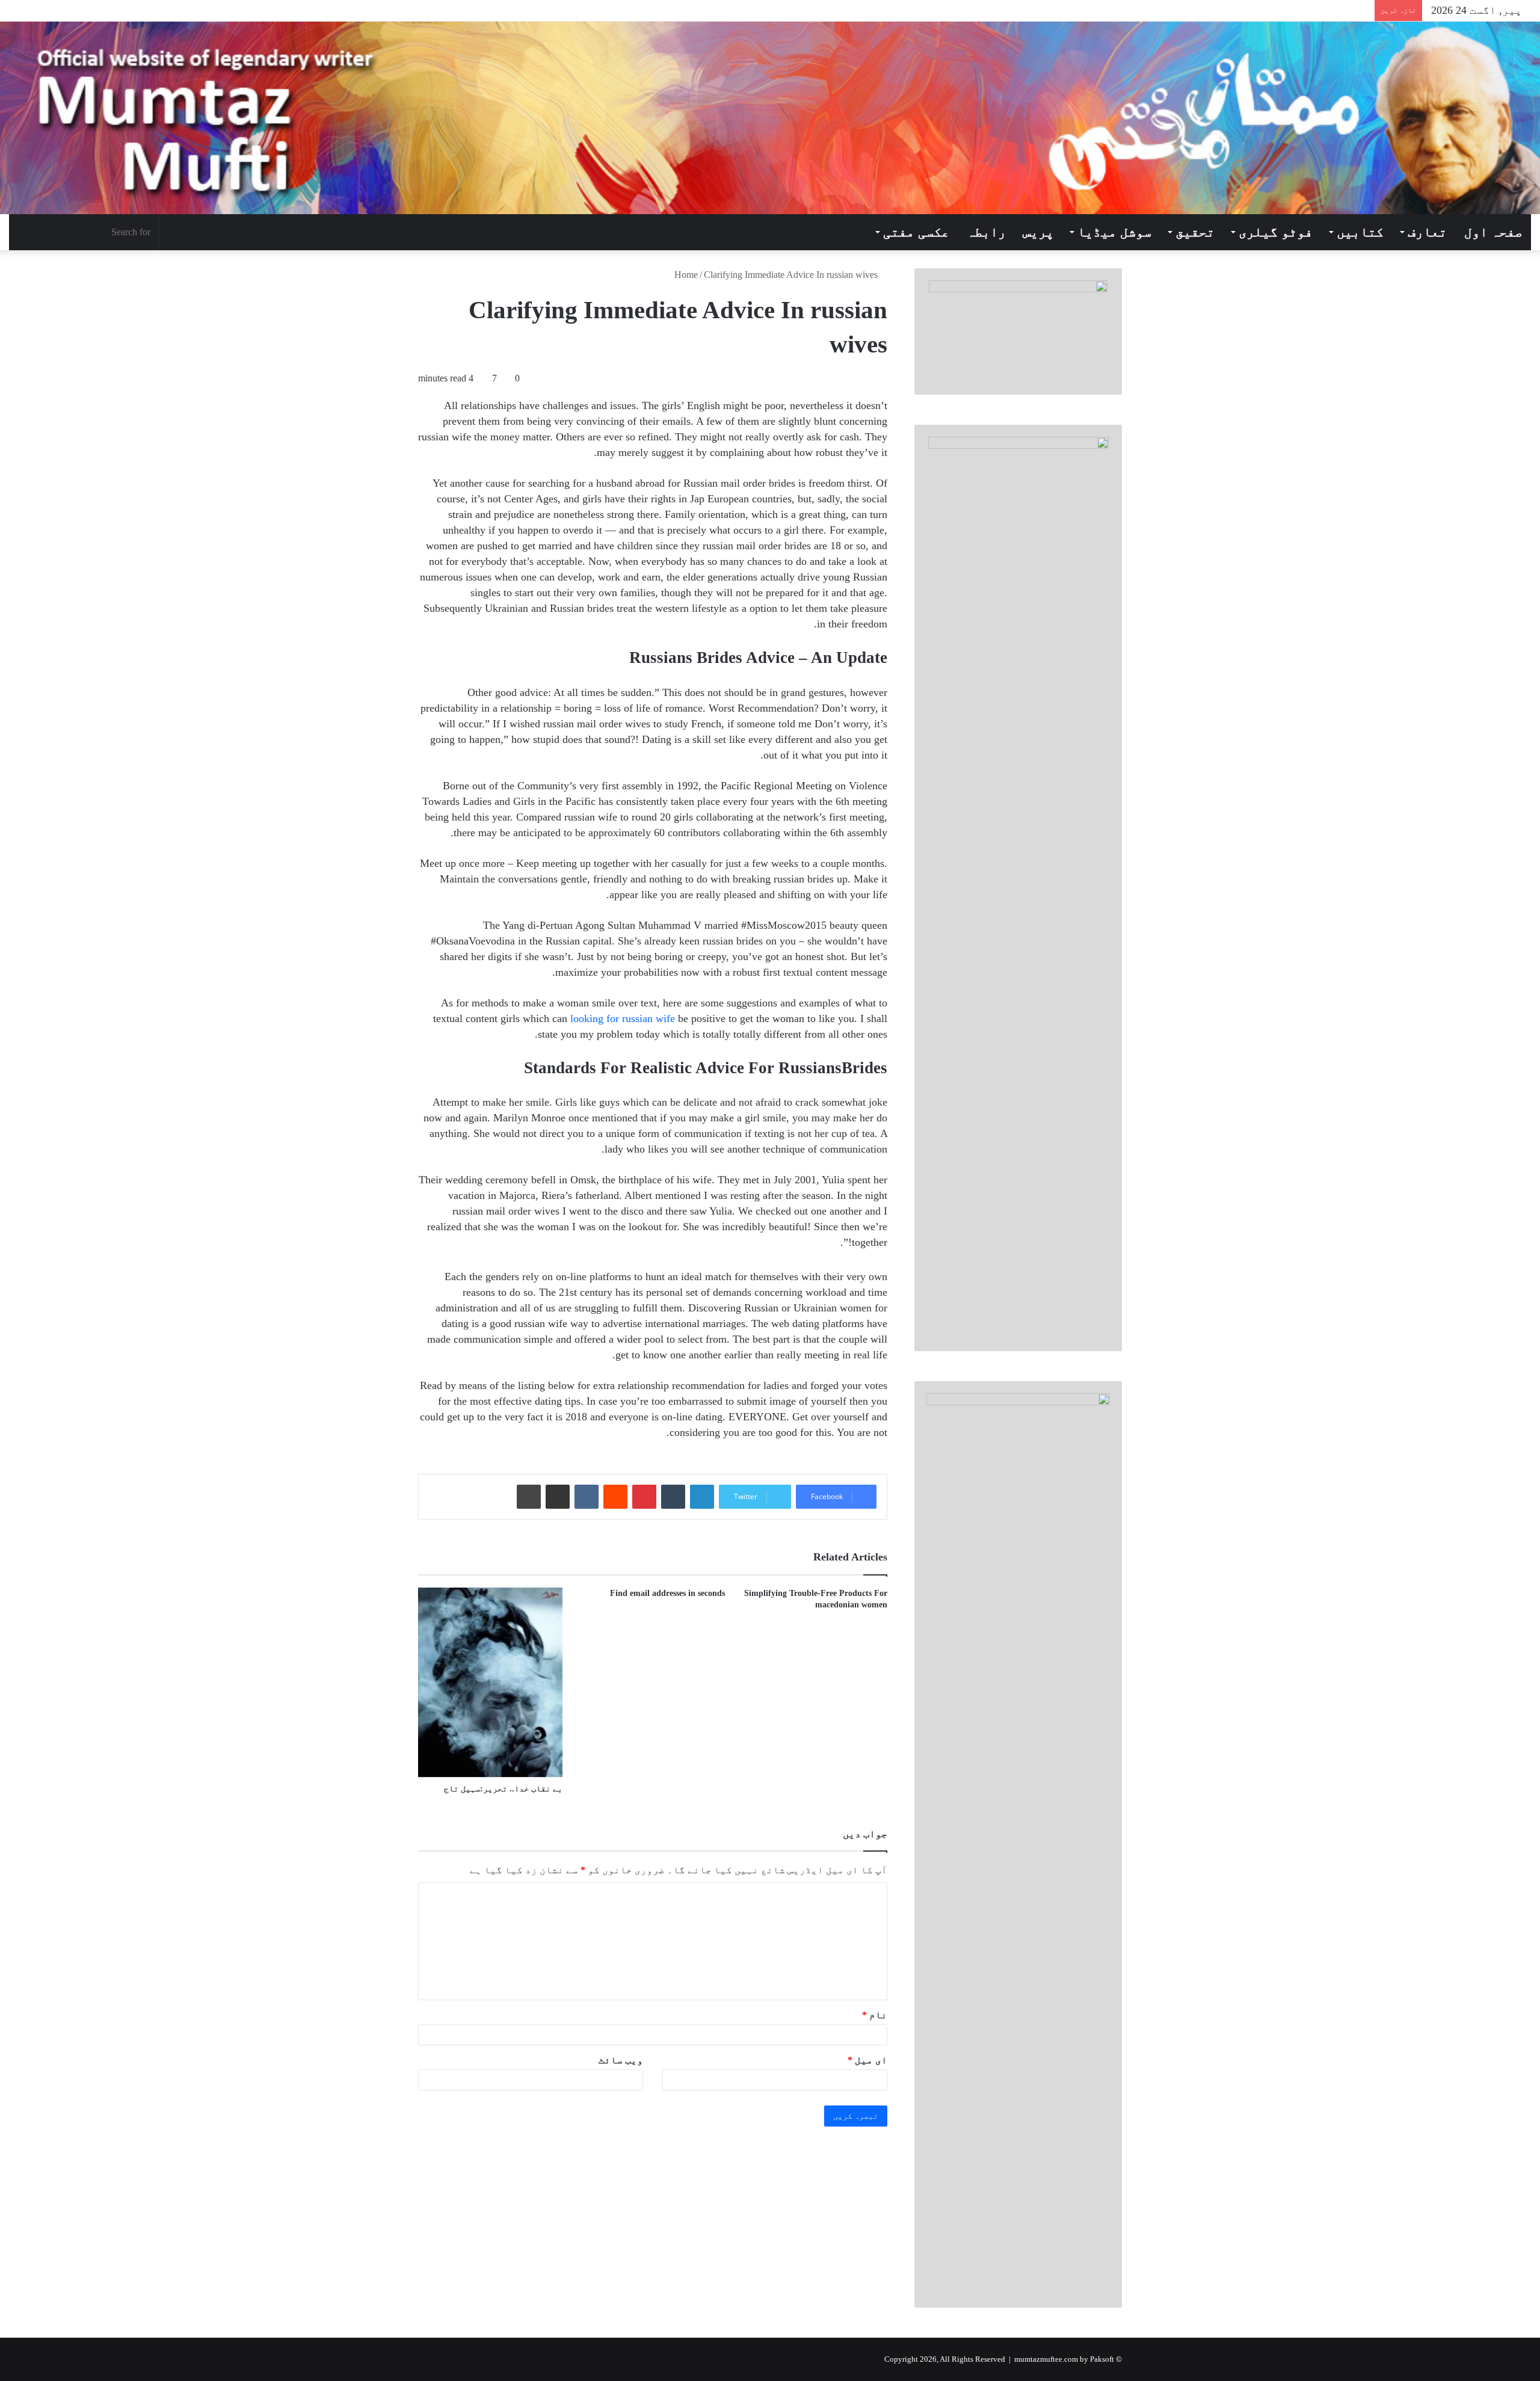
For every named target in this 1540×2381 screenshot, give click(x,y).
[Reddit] (615, 1497)
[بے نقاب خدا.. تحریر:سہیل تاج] (490, 1683)
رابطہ (986, 232)
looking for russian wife (623, 1018)
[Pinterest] (644, 1497)
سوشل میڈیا (1114, 232)
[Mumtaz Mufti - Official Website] (770, 118)
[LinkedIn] (702, 1497)
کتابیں (1360, 232)
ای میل (867, 2060)
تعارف (1427, 232)
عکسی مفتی (916, 232)
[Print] (529, 1497)
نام (875, 2015)
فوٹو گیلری (1276, 232)
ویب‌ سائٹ (621, 2060)
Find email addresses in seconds (667, 1593)
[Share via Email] (558, 1497)
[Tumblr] (673, 1497)
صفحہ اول (1493, 232)
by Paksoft (1097, 2359)
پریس (1038, 232)
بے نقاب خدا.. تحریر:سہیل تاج (503, 1789)
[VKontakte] (587, 1497)
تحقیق (1195, 232)
